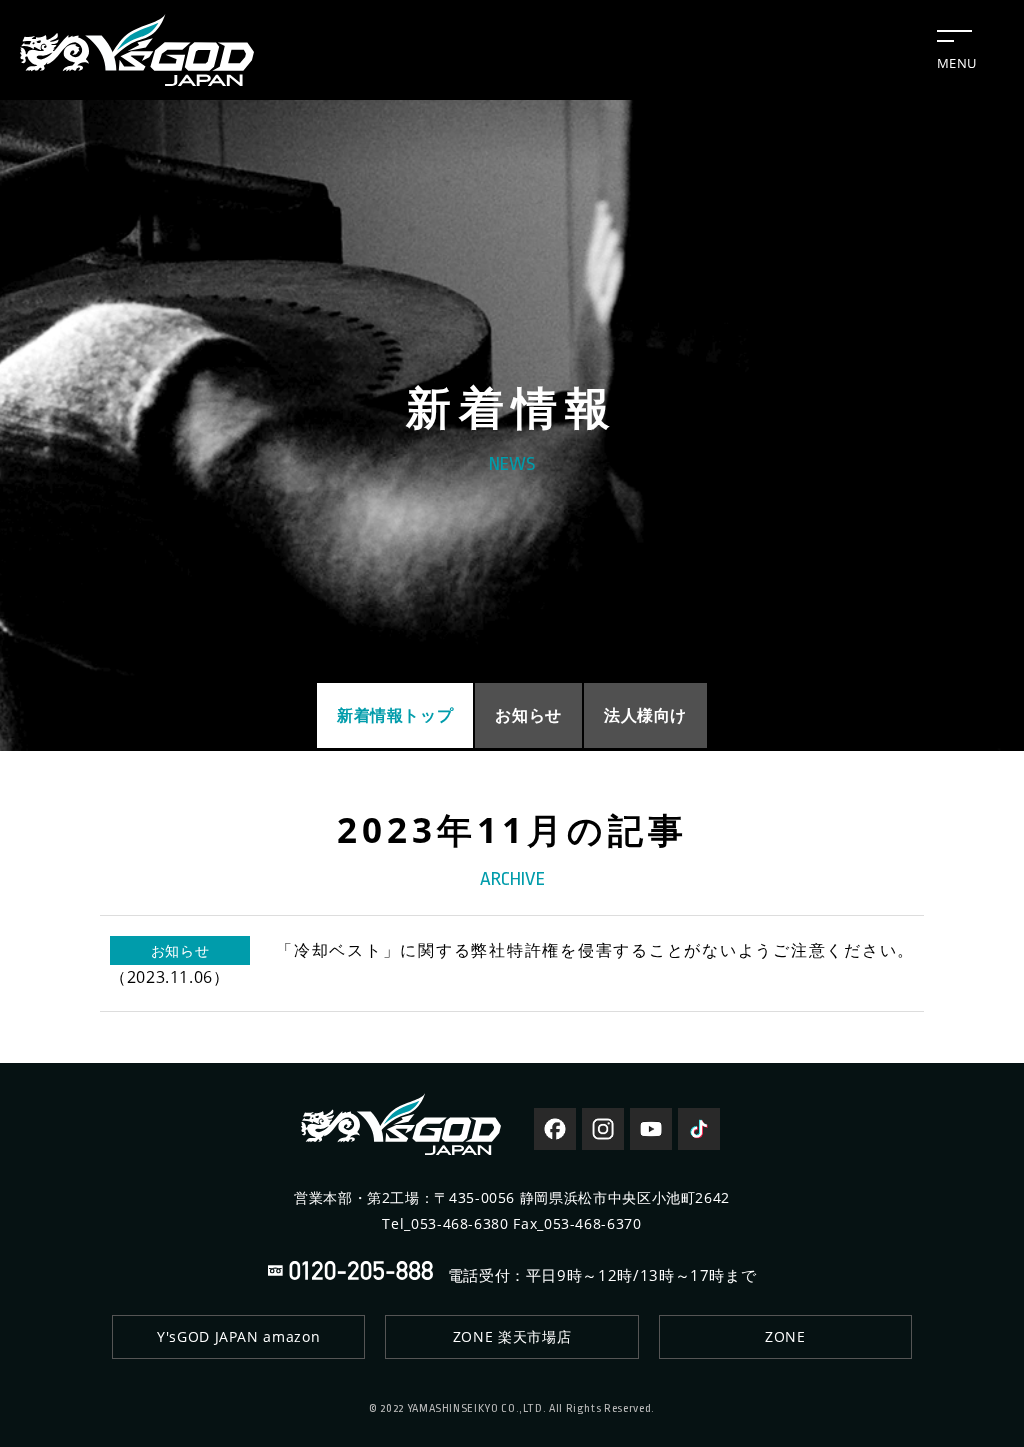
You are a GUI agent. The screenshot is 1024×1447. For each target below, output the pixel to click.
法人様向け (645, 715)
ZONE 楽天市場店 (512, 1336)
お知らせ (528, 715)
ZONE (785, 1336)
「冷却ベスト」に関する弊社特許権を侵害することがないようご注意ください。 (512, 963)
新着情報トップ (395, 715)
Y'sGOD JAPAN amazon (238, 1336)
